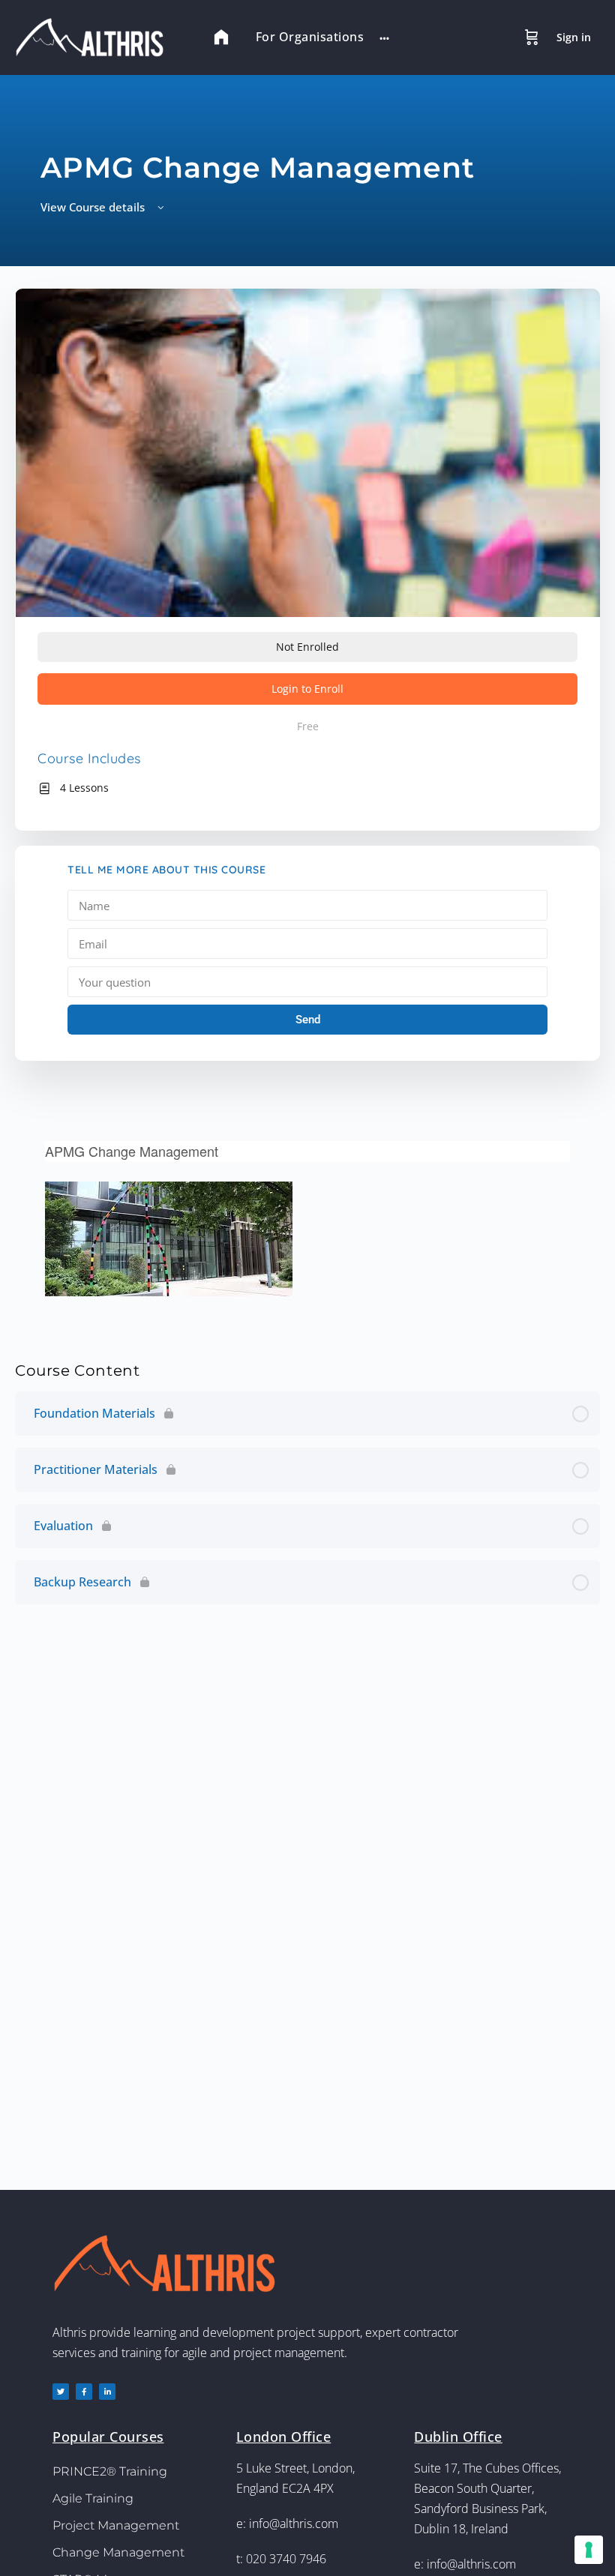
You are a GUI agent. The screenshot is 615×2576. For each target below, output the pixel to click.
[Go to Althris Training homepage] (97, 36)
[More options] (384, 37)
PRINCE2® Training (110, 2471)
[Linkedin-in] (107, 2392)
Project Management (116, 2525)
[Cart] (532, 37)
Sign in (574, 37)
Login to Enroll (307, 689)
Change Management (118, 2552)
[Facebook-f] (84, 2392)
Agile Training (93, 2498)
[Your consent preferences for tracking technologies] (589, 2550)
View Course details (94, 207)
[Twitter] (61, 2392)
